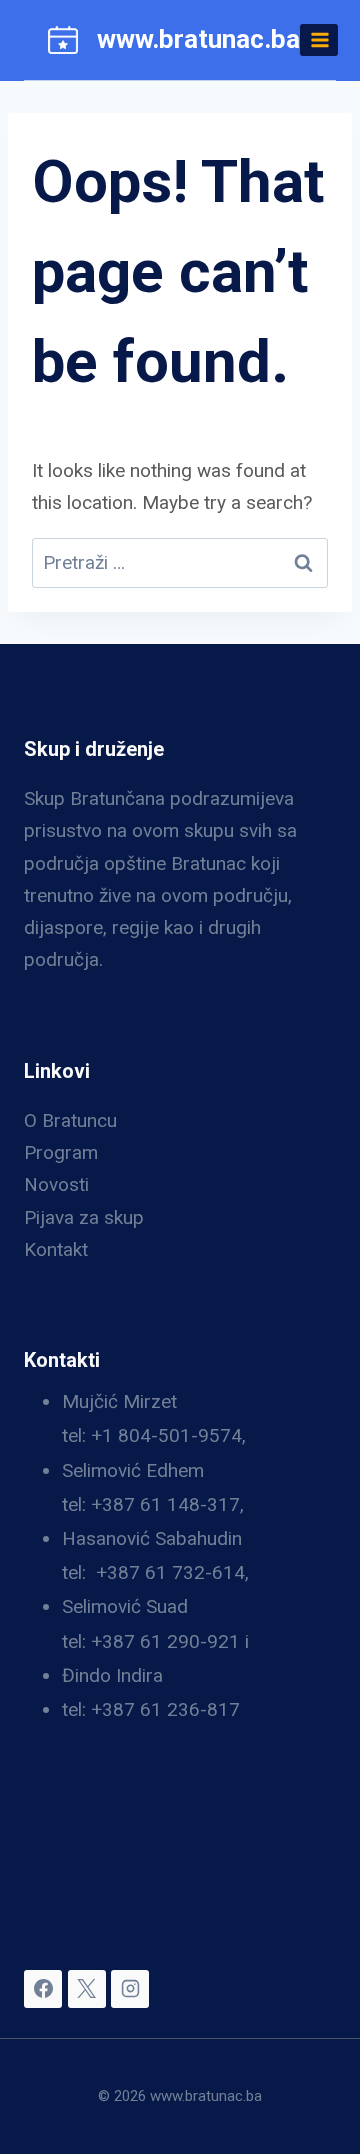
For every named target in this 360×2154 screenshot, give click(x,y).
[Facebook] (43, 1989)
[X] (87, 1989)
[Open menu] (319, 39)
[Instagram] (130, 1989)
